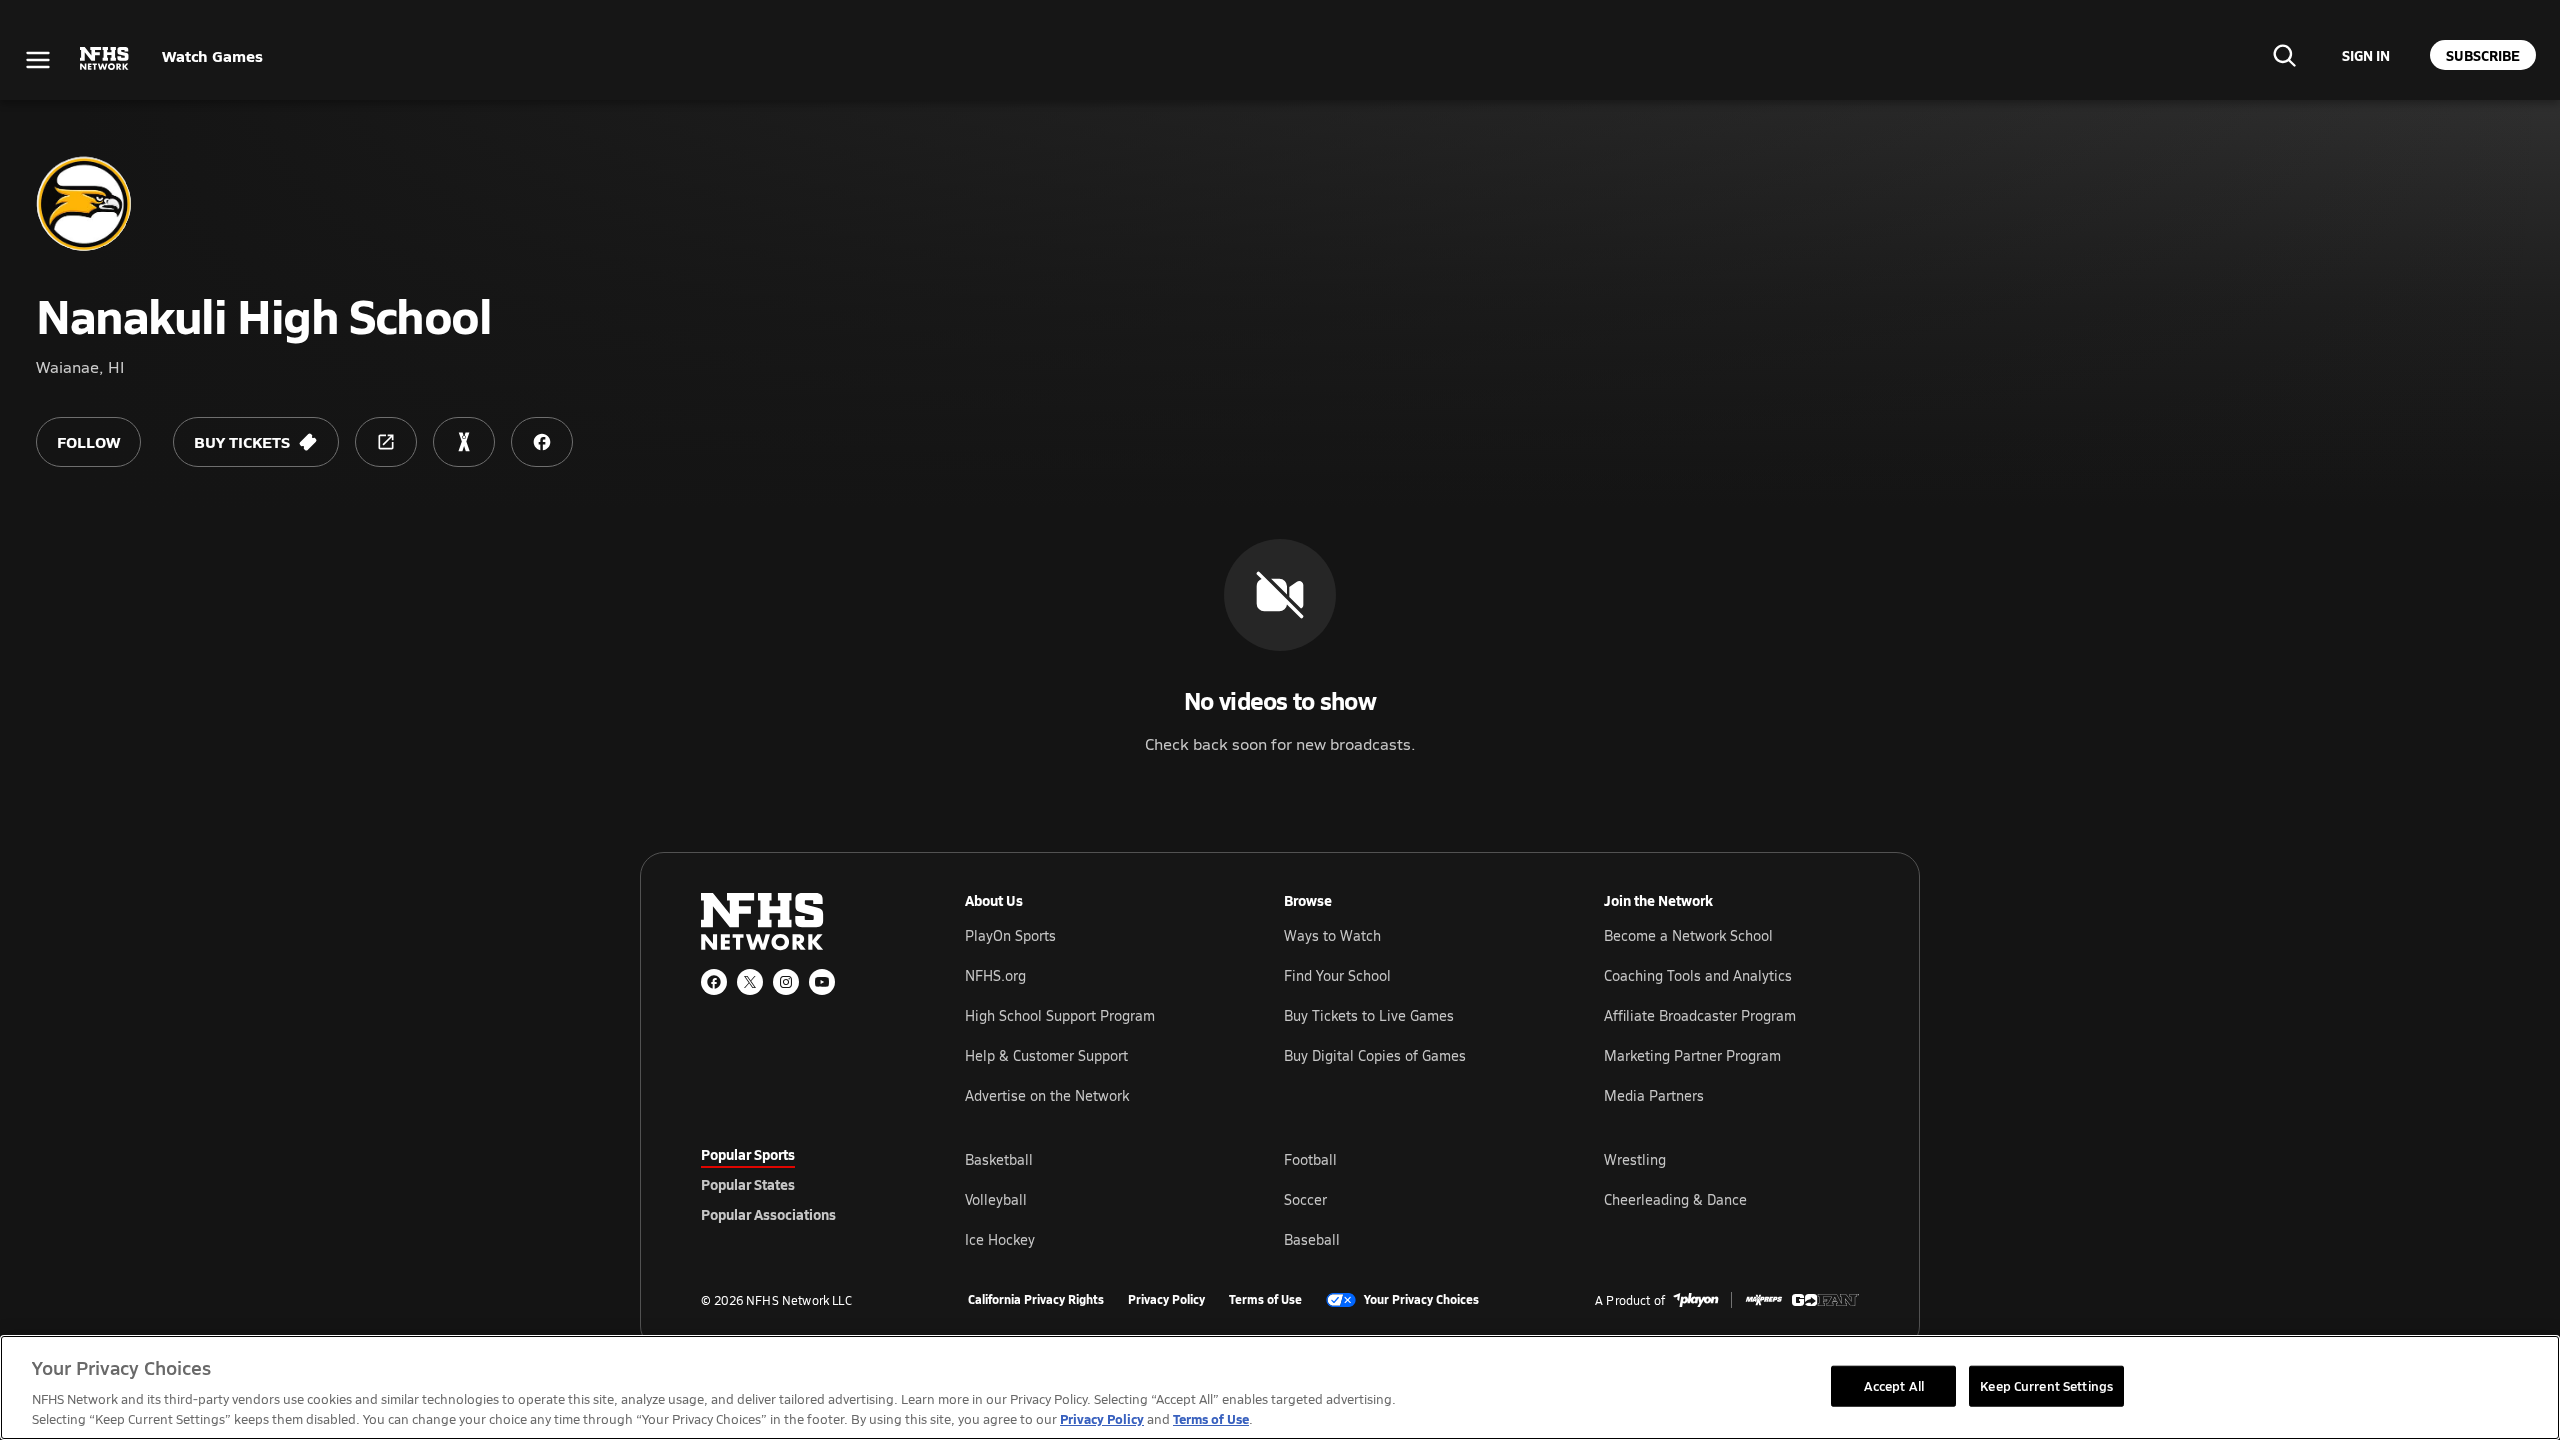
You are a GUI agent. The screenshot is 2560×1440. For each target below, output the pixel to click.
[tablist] (801, 1184)
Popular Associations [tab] (768, 1214)
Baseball (1312, 1239)
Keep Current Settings (2046, 1385)
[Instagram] (786, 982)
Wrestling (1635, 1159)
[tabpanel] (1412, 1199)
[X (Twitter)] (750, 982)
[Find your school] (2284, 55)
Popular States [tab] (748, 1184)
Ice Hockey (1000, 1239)
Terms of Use (1265, 1300)
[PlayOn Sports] (1696, 1300)
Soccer (1305, 1199)
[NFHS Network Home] (105, 59)
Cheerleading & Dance (1675, 1199)
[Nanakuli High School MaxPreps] (464, 442)
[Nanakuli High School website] (386, 442)
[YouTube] (822, 982)
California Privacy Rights (1036, 1300)
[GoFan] (1825, 1300)
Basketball (999, 1159)
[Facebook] (714, 982)
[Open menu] (38, 60)
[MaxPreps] (1764, 1300)
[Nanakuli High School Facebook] (542, 442)
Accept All (1894, 1385)
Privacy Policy (1166, 1300)
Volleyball (996, 1199)
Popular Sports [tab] (748, 1154)
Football (1310, 1159)
